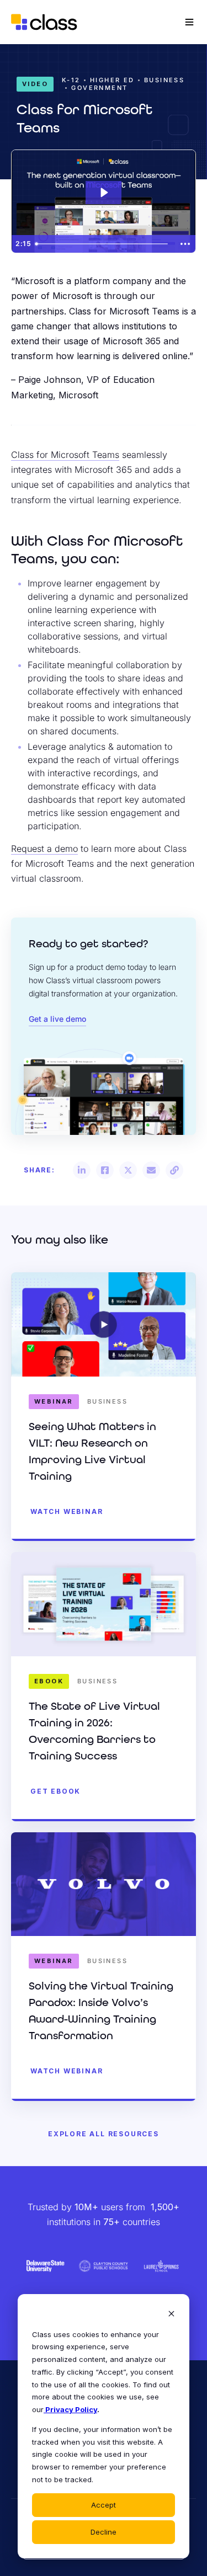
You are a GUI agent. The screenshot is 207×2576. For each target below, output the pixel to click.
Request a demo (44, 849)
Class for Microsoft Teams (65, 455)
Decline (104, 2532)
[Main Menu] (189, 22)
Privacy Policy (70, 2409)
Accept (104, 2505)
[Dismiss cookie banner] (171, 2315)
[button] (82, 1170)
